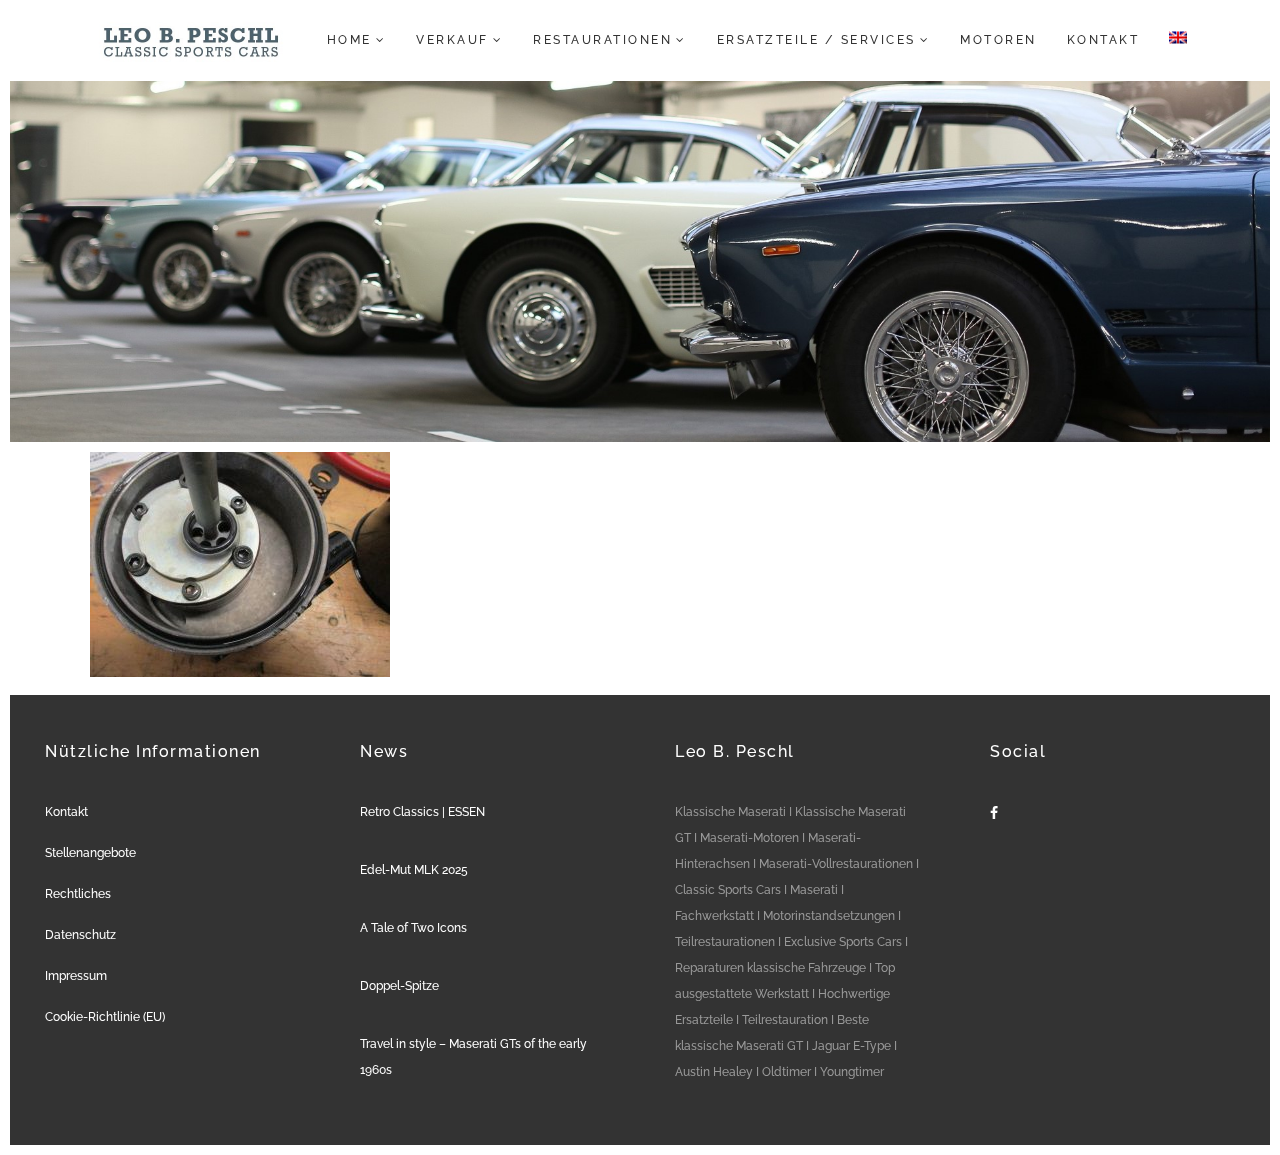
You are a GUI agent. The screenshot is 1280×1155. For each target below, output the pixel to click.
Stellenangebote (90, 853)
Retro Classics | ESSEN (422, 812)
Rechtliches (78, 894)
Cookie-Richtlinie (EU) (105, 1017)
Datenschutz (80, 935)
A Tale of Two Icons (413, 928)
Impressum (76, 976)
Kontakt (66, 812)
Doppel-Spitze (399, 986)
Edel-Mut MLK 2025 (414, 870)
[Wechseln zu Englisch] (1172, 40)
